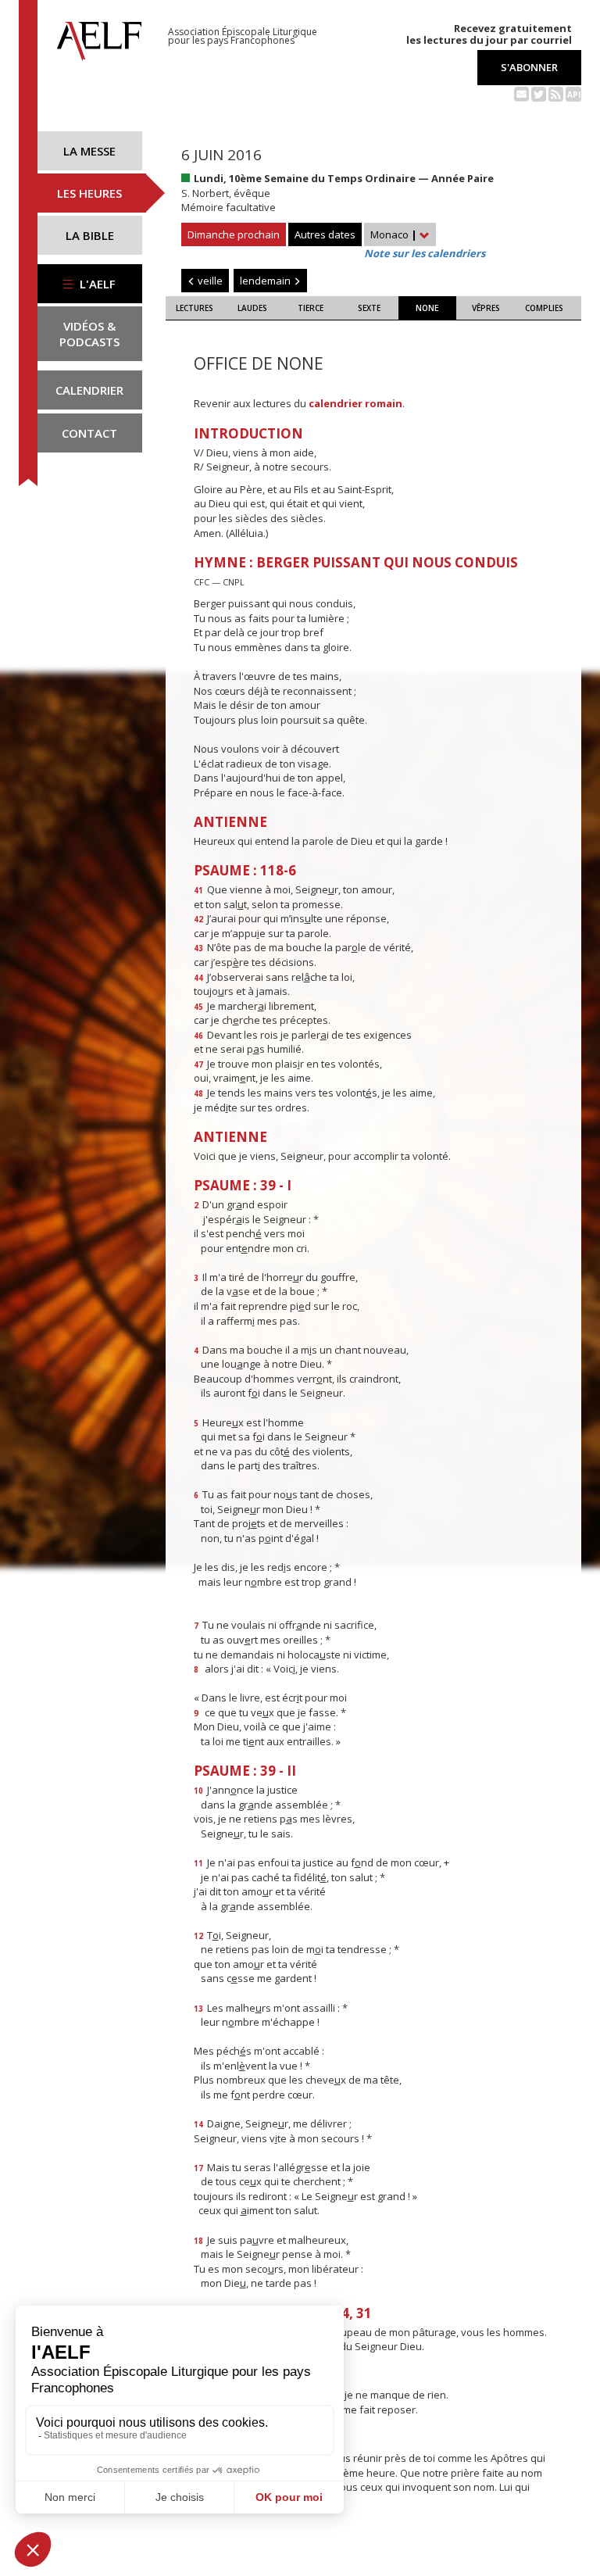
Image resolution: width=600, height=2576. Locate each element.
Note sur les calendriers (425, 253)
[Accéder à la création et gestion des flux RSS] (556, 93)
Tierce (311, 308)
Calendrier (89, 390)
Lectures (195, 308)
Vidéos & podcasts (89, 334)
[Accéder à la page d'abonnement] (521, 93)
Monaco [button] (394, 234)
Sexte (369, 308)
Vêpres (486, 308)
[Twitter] (539, 93)
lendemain (266, 281)
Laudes (252, 308)
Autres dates (325, 234)
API (574, 95)
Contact (89, 433)
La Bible (90, 235)
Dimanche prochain (234, 234)
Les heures (89, 193)
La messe (89, 151)
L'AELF (96, 284)
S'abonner (529, 67)
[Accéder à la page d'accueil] (99, 37)
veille (209, 281)
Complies (544, 308)
